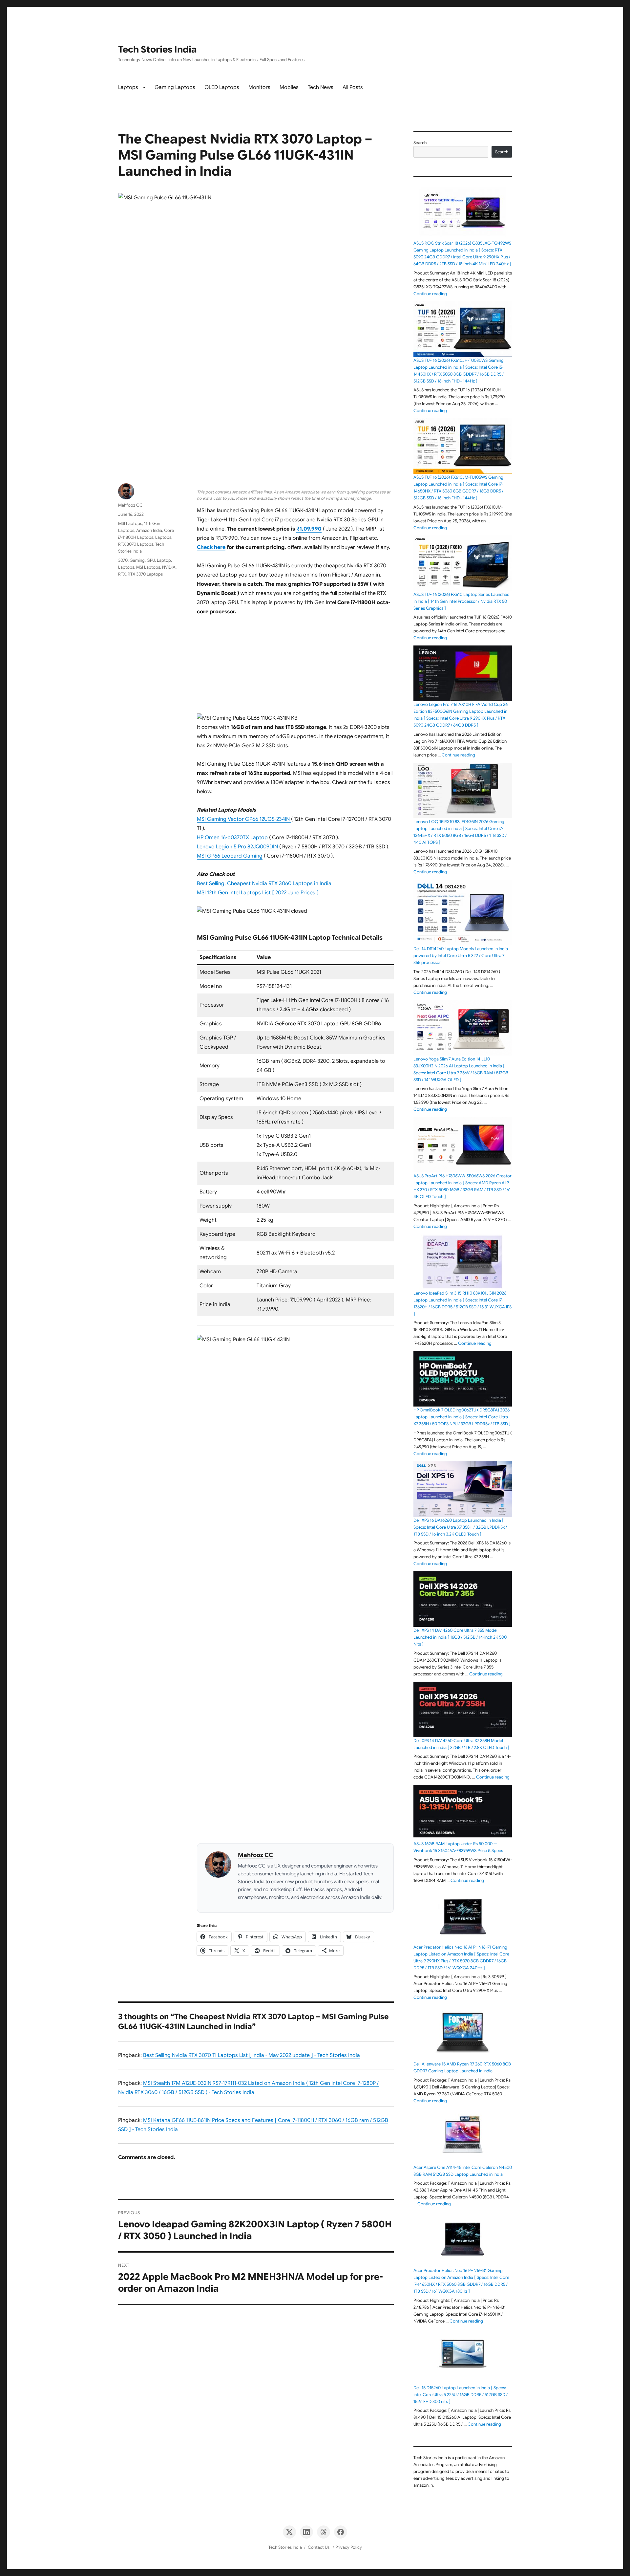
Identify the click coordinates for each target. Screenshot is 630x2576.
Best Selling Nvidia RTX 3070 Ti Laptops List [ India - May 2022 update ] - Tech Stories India (252, 2055)
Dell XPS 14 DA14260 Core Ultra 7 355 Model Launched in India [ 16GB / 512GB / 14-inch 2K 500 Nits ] (460, 1637)
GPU (151, 560)
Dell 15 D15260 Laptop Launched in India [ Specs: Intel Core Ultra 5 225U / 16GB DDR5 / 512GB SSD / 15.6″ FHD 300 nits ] (461, 2395)
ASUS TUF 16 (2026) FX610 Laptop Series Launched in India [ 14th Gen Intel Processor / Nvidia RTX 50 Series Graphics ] (462, 601)
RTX (122, 574)
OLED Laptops (222, 87)
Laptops (128, 87)
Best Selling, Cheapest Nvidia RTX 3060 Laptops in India (264, 884)
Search (420, 143)
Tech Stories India (157, 49)
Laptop (164, 560)
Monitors (259, 87)
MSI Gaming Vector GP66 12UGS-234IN (244, 819)
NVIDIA (169, 567)
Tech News (321, 87)
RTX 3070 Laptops (136, 544)
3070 (123, 560)
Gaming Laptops (175, 87)
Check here (211, 547)
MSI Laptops (130, 524)
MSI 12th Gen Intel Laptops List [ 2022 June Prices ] (258, 893)
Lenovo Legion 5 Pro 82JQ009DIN (237, 847)
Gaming (137, 560)
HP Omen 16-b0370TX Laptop (232, 838)
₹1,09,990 (309, 529)
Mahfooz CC (255, 1855)
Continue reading (430, 294)
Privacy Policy (349, 2547)
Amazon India (149, 530)
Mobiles (289, 87)
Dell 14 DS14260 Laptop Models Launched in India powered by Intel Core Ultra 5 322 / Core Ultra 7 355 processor (461, 956)
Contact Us (319, 2547)
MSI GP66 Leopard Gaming (230, 856)
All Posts (353, 87)
